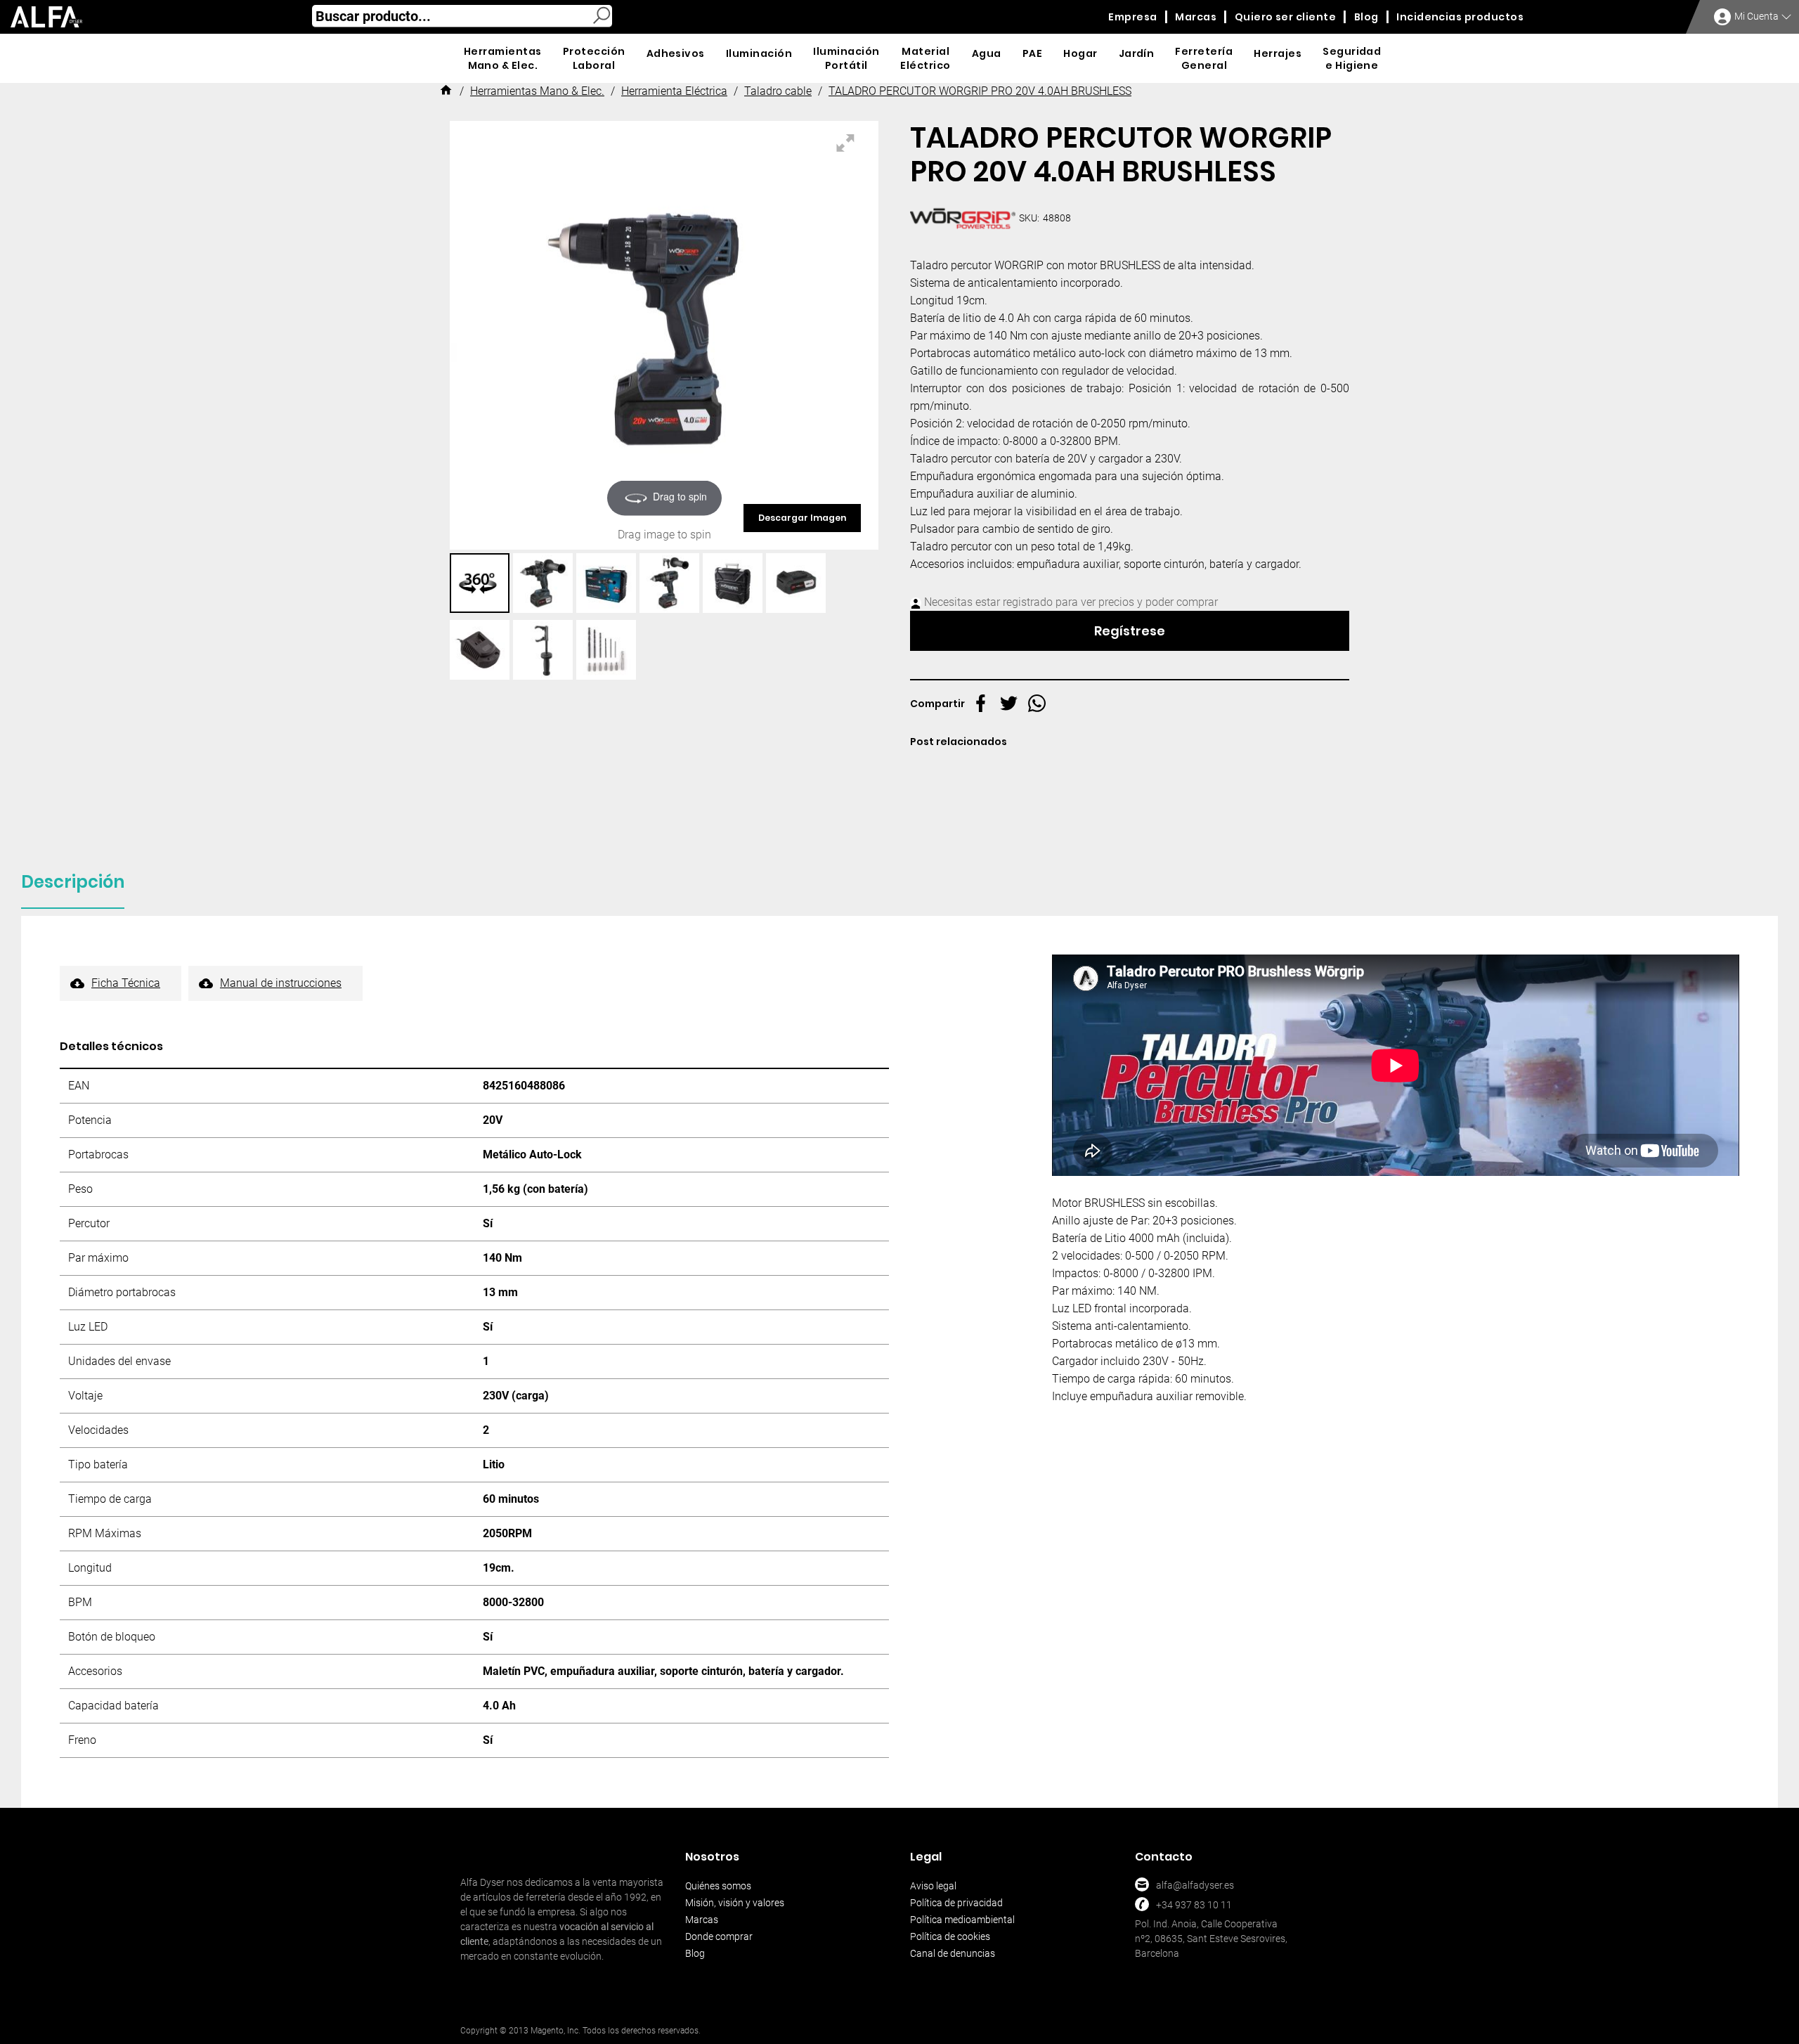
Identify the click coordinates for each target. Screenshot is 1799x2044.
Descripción (73, 882)
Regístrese (1130, 631)
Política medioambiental (962, 1920)
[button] (481, 583)
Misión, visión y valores (735, 1903)
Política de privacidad (956, 1903)
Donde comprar (719, 1936)
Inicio (446, 92)
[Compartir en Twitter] (1009, 703)
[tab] (73, 886)
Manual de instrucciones (281, 983)
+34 (1164, 1905)
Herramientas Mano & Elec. (537, 91)
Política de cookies (950, 1936)
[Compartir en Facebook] (981, 703)
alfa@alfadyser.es (1195, 1885)
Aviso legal (933, 1886)
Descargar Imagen (802, 518)
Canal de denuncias (953, 1953)
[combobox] (462, 16)
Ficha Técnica (126, 983)
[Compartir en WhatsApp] (1037, 703)
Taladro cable (778, 91)
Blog (695, 1953)
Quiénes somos (718, 1886)
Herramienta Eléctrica (674, 91)
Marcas (702, 1920)
